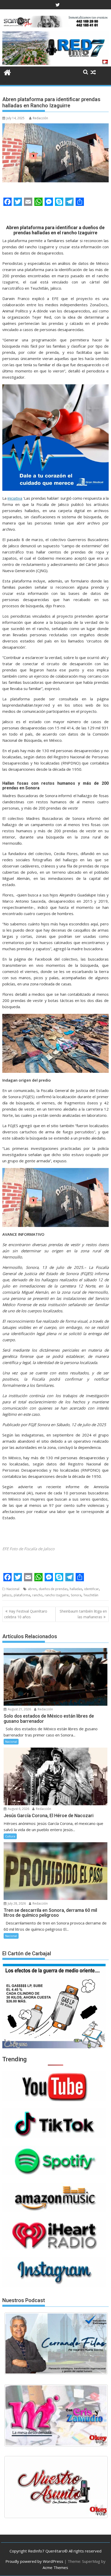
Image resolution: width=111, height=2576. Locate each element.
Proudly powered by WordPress (34, 2561)
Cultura (10, 1836)
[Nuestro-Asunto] (56, 2487)
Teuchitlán (91, 1595)
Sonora (76, 1595)
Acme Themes (55, 2567)
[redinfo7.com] (55, 63)
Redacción (40, 118)
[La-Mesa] (56, 2415)
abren (32, 1589)
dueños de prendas (53, 1589)
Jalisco (7, 1595)
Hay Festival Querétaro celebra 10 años (26, 1614)
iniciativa (15, 498)
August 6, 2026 (18, 1809)
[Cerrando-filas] (56, 2343)
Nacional (13, 1589)
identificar (92, 1589)
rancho (37, 1595)
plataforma (22, 1595)
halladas (76, 1589)
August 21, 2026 (19, 1709)
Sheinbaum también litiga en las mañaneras (83, 1614)
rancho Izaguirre (57, 1595)
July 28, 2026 (16, 1903)
